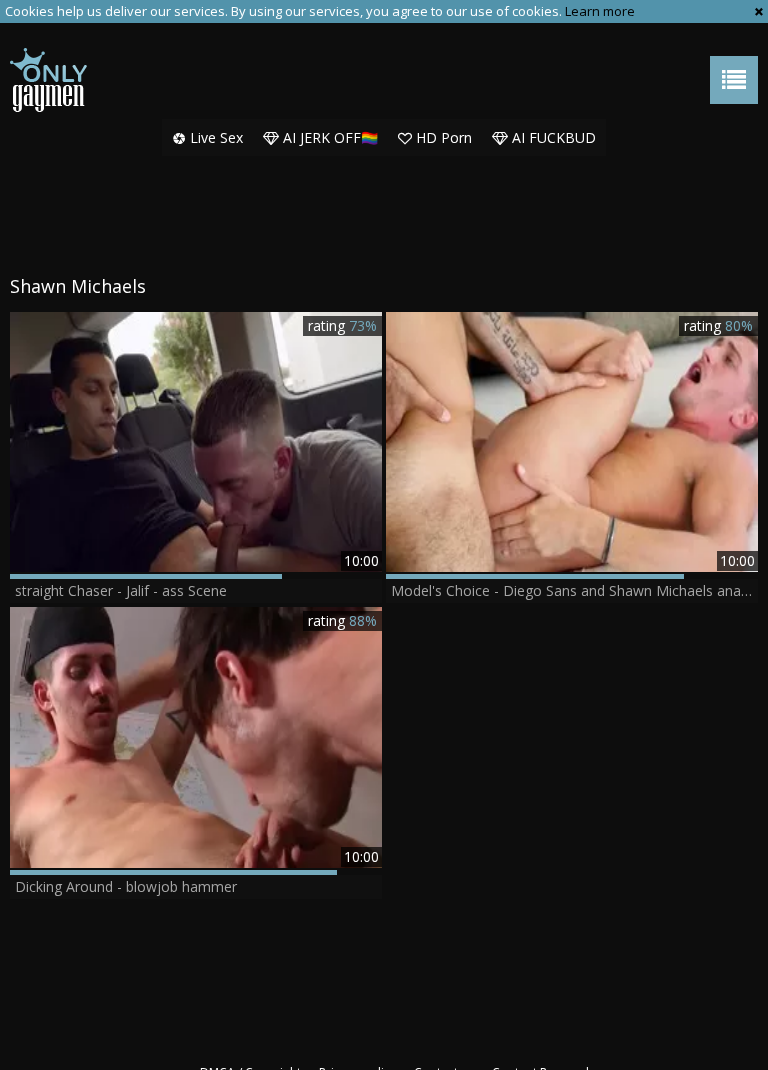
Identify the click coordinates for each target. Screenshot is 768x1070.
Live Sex (214, 137)
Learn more (600, 11)
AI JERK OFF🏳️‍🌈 (328, 137)
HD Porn (442, 137)
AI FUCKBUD (552, 137)
